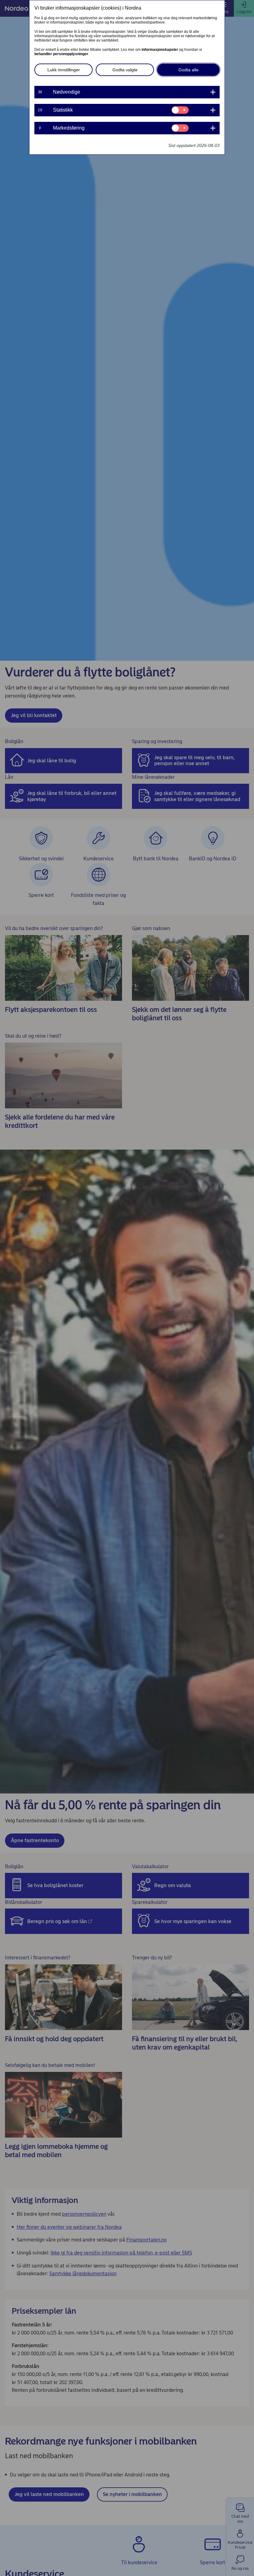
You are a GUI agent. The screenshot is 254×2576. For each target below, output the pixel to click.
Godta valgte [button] (125, 70)
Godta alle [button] (188, 70)
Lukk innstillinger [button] (64, 70)
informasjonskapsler (160, 50)
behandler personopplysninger (61, 54)
